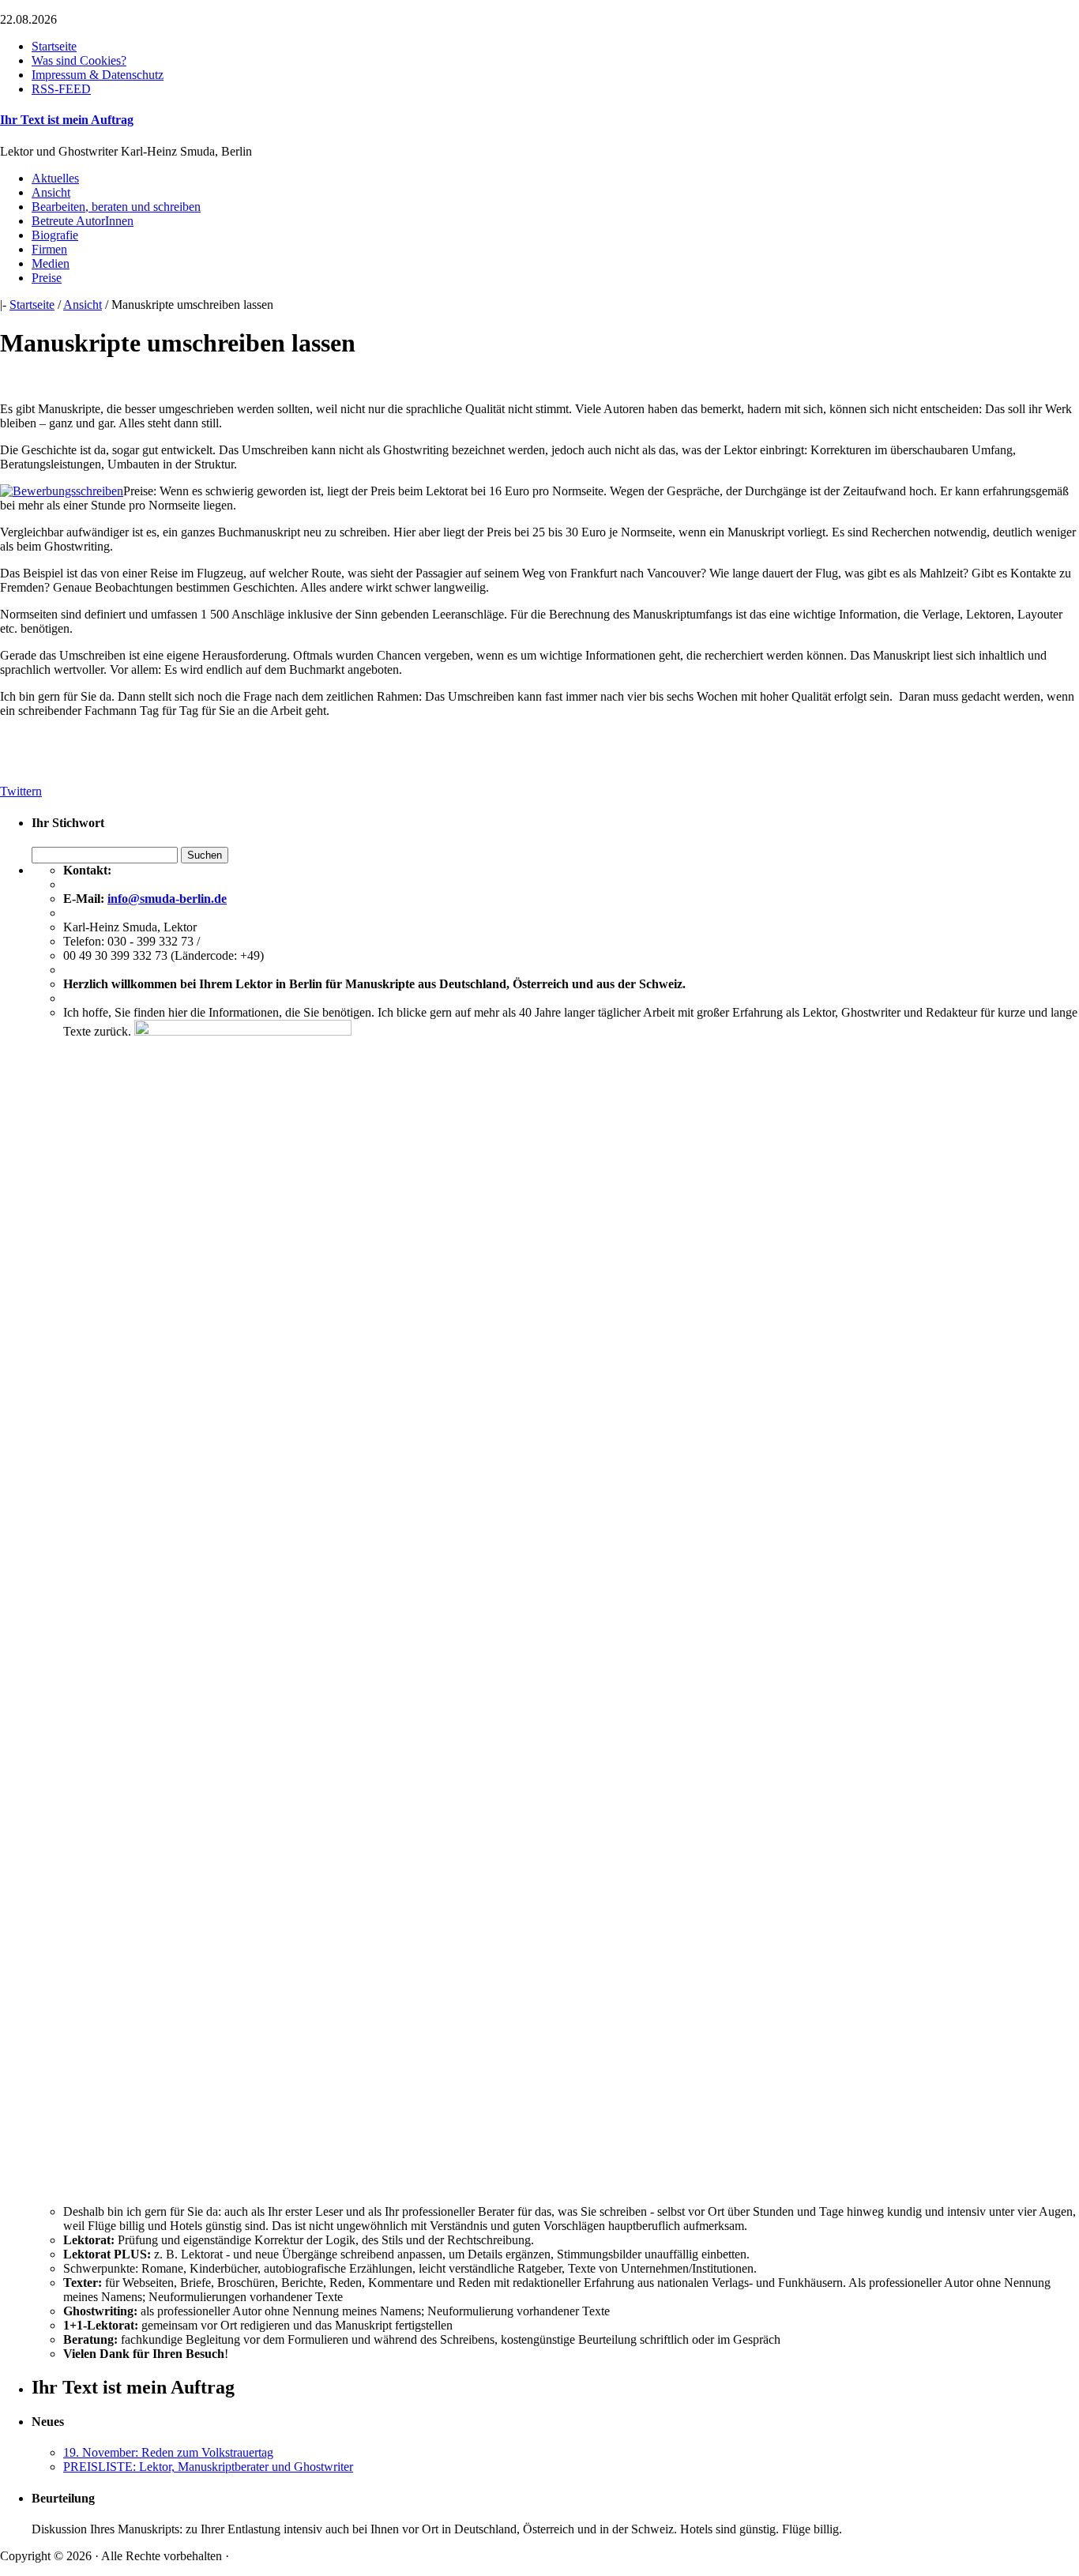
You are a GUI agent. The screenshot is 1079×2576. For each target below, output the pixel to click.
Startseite (54, 46)
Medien (51, 263)
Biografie (55, 235)
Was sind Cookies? (79, 60)
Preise (47, 278)
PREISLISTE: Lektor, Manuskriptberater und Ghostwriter (208, 2467)
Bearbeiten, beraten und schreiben (116, 207)
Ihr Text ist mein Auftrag (67, 120)
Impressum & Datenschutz (98, 75)
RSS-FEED (61, 89)
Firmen (49, 249)
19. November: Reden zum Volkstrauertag (168, 2452)
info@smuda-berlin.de (167, 899)
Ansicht (51, 192)
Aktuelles (55, 178)
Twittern (21, 791)
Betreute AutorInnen (83, 221)
